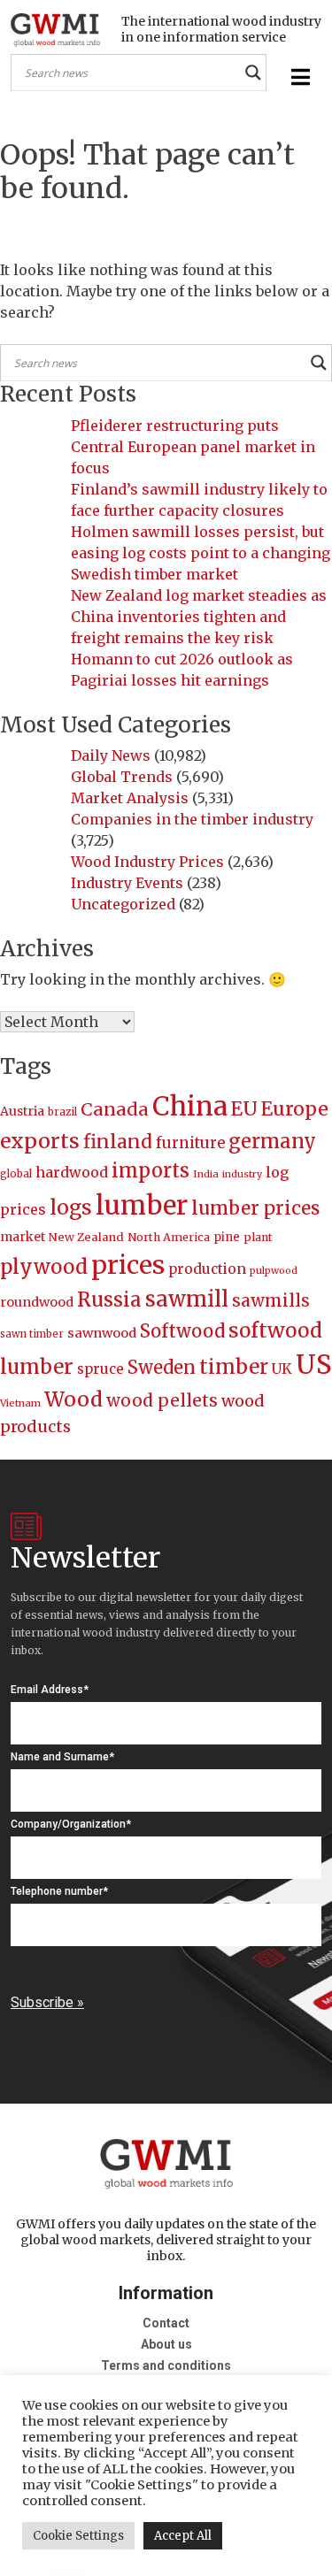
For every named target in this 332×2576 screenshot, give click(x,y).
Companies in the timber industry (192, 819)
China (190, 1106)
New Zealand (86, 1237)
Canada (115, 1109)
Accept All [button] (183, 2536)
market (23, 1237)
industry (242, 1174)
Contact (166, 2323)
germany (272, 1141)
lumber (142, 1205)
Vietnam (20, 1403)
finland (118, 1142)
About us (166, 2344)
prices (128, 1265)
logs (71, 1207)
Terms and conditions (166, 2365)
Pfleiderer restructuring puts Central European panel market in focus (193, 447)
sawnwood (102, 1333)
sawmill (187, 1299)
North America (169, 1237)
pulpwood (274, 1271)
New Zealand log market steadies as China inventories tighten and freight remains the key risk (199, 617)
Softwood (182, 1331)
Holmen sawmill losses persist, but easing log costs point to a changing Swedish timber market (201, 553)
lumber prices (255, 1208)
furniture (190, 1143)
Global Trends (122, 777)
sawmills (271, 1300)
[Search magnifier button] (253, 73)
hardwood (72, 1172)
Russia (109, 1299)
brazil (62, 1112)
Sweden (162, 1367)
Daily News (111, 755)
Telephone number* (59, 1891)
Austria (22, 1111)
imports (151, 1171)
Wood (73, 1399)
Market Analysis (130, 798)
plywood (44, 1267)
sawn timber (32, 1334)
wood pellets (162, 1400)
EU (244, 1109)
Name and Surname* (62, 1757)
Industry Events (127, 883)
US (314, 1365)
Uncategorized (123, 904)
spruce (100, 1369)
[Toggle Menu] (298, 77)
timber (234, 1367)
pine (227, 1237)
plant (258, 1237)
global (16, 1174)
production (207, 1269)
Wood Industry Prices (147, 862)
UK (282, 1368)
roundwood (37, 1302)
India (206, 1174)
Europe (295, 1109)
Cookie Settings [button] (78, 2536)
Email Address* (50, 1690)
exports (40, 1141)
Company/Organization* (71, 1824)
